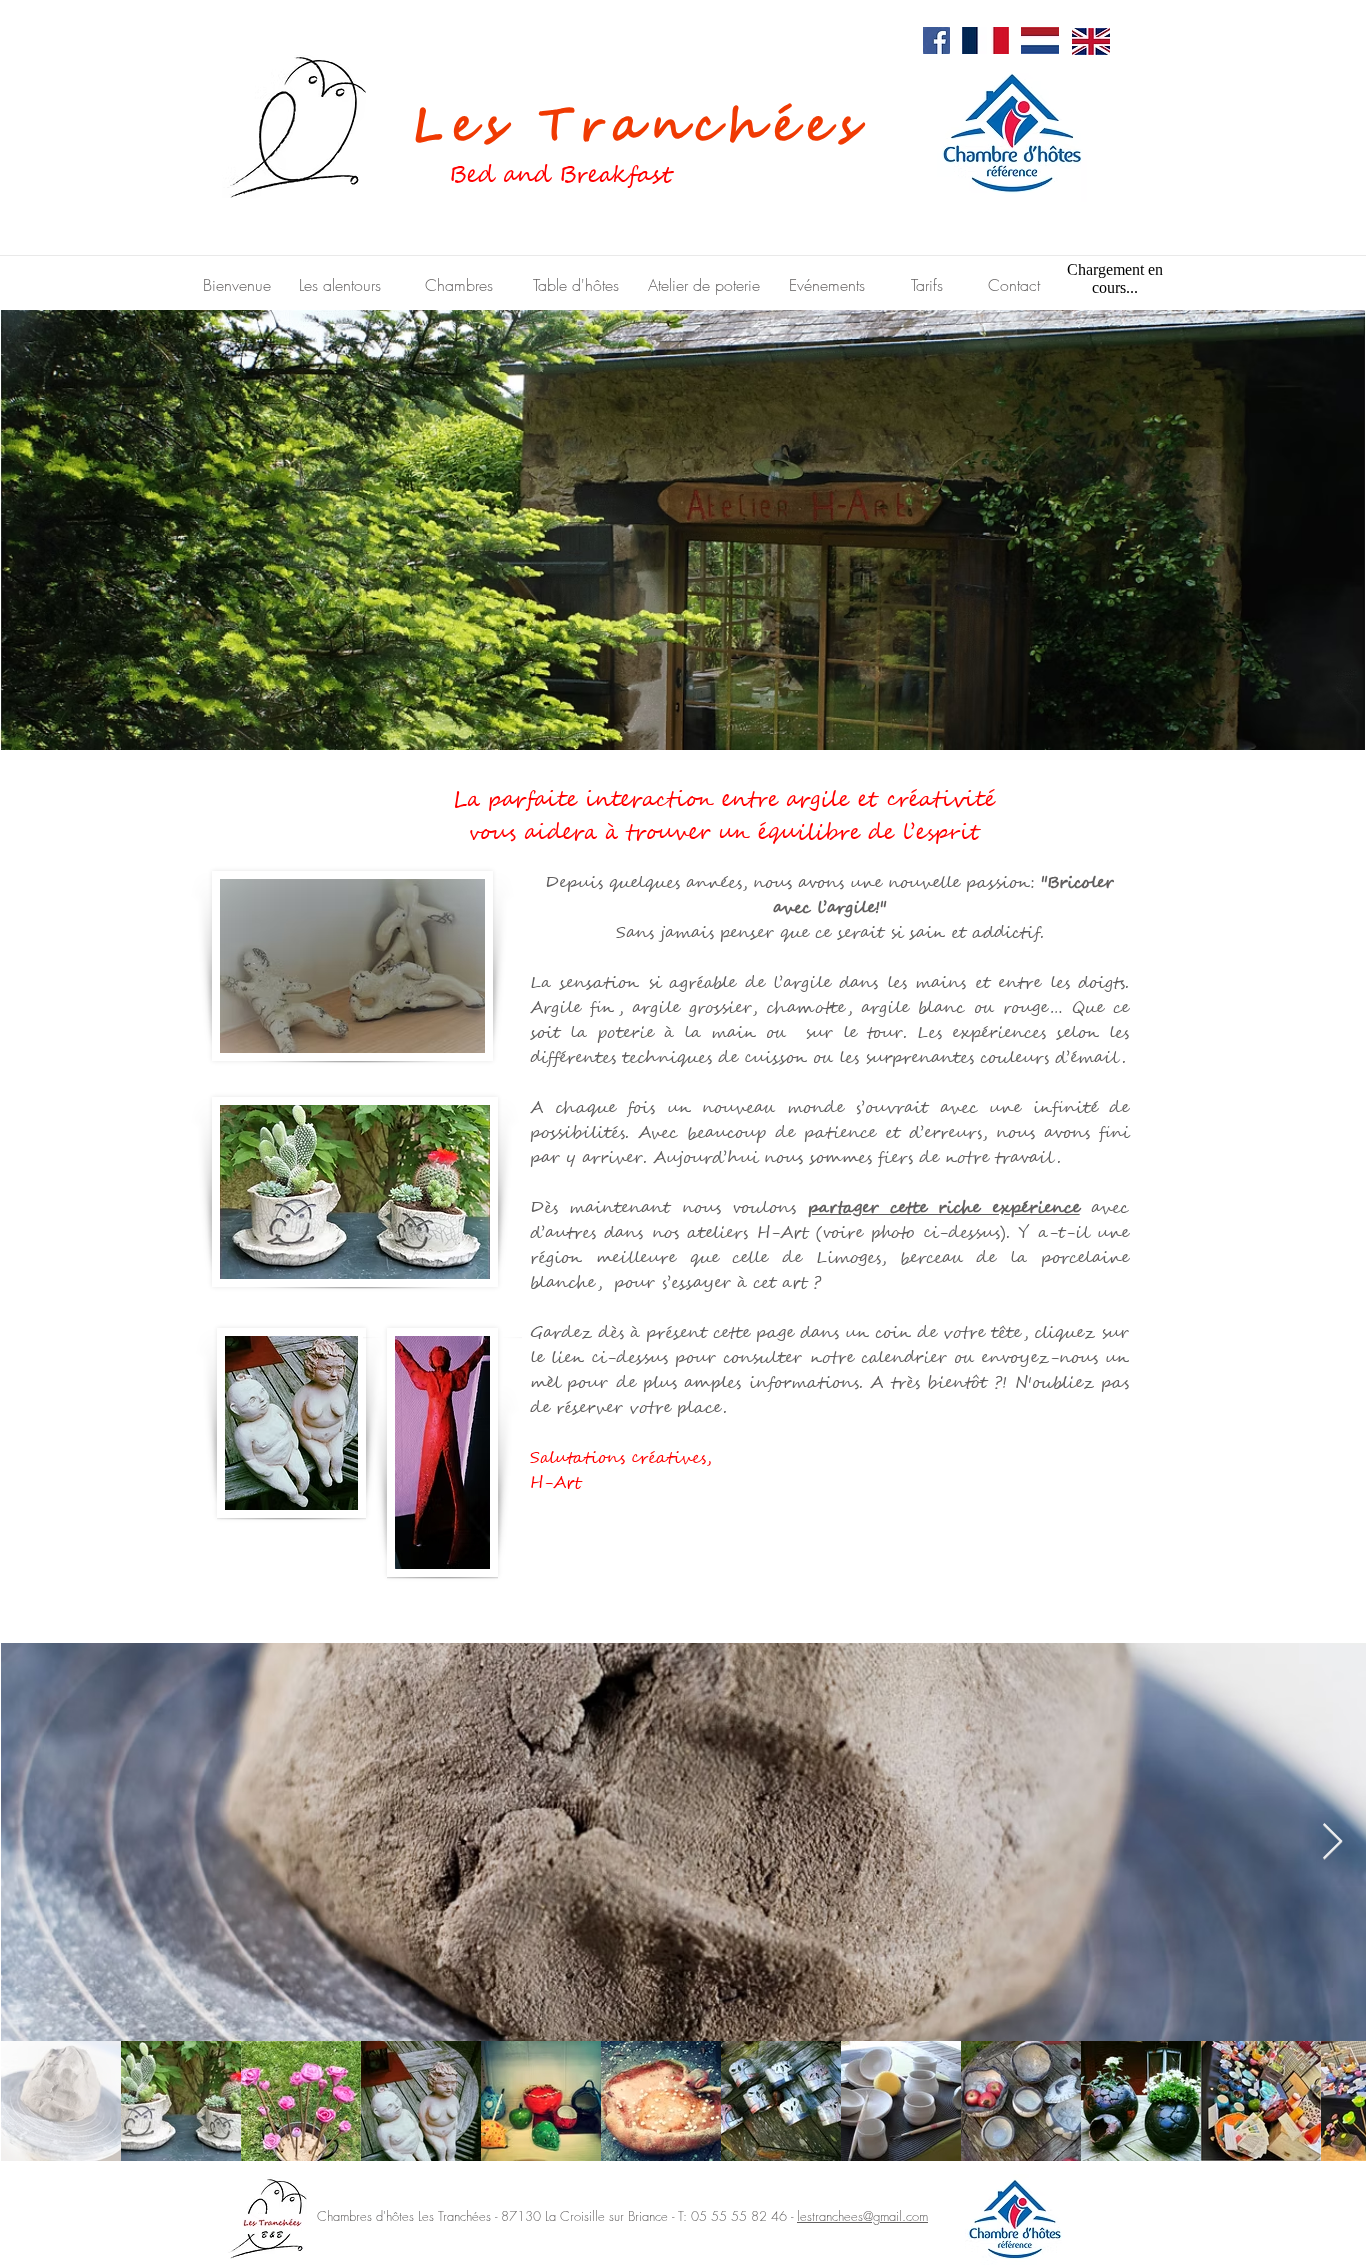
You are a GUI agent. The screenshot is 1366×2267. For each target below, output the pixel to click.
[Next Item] (1332, 1842)
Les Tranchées (625, 126)
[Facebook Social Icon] (936, 40)
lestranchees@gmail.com (862, 2216)
